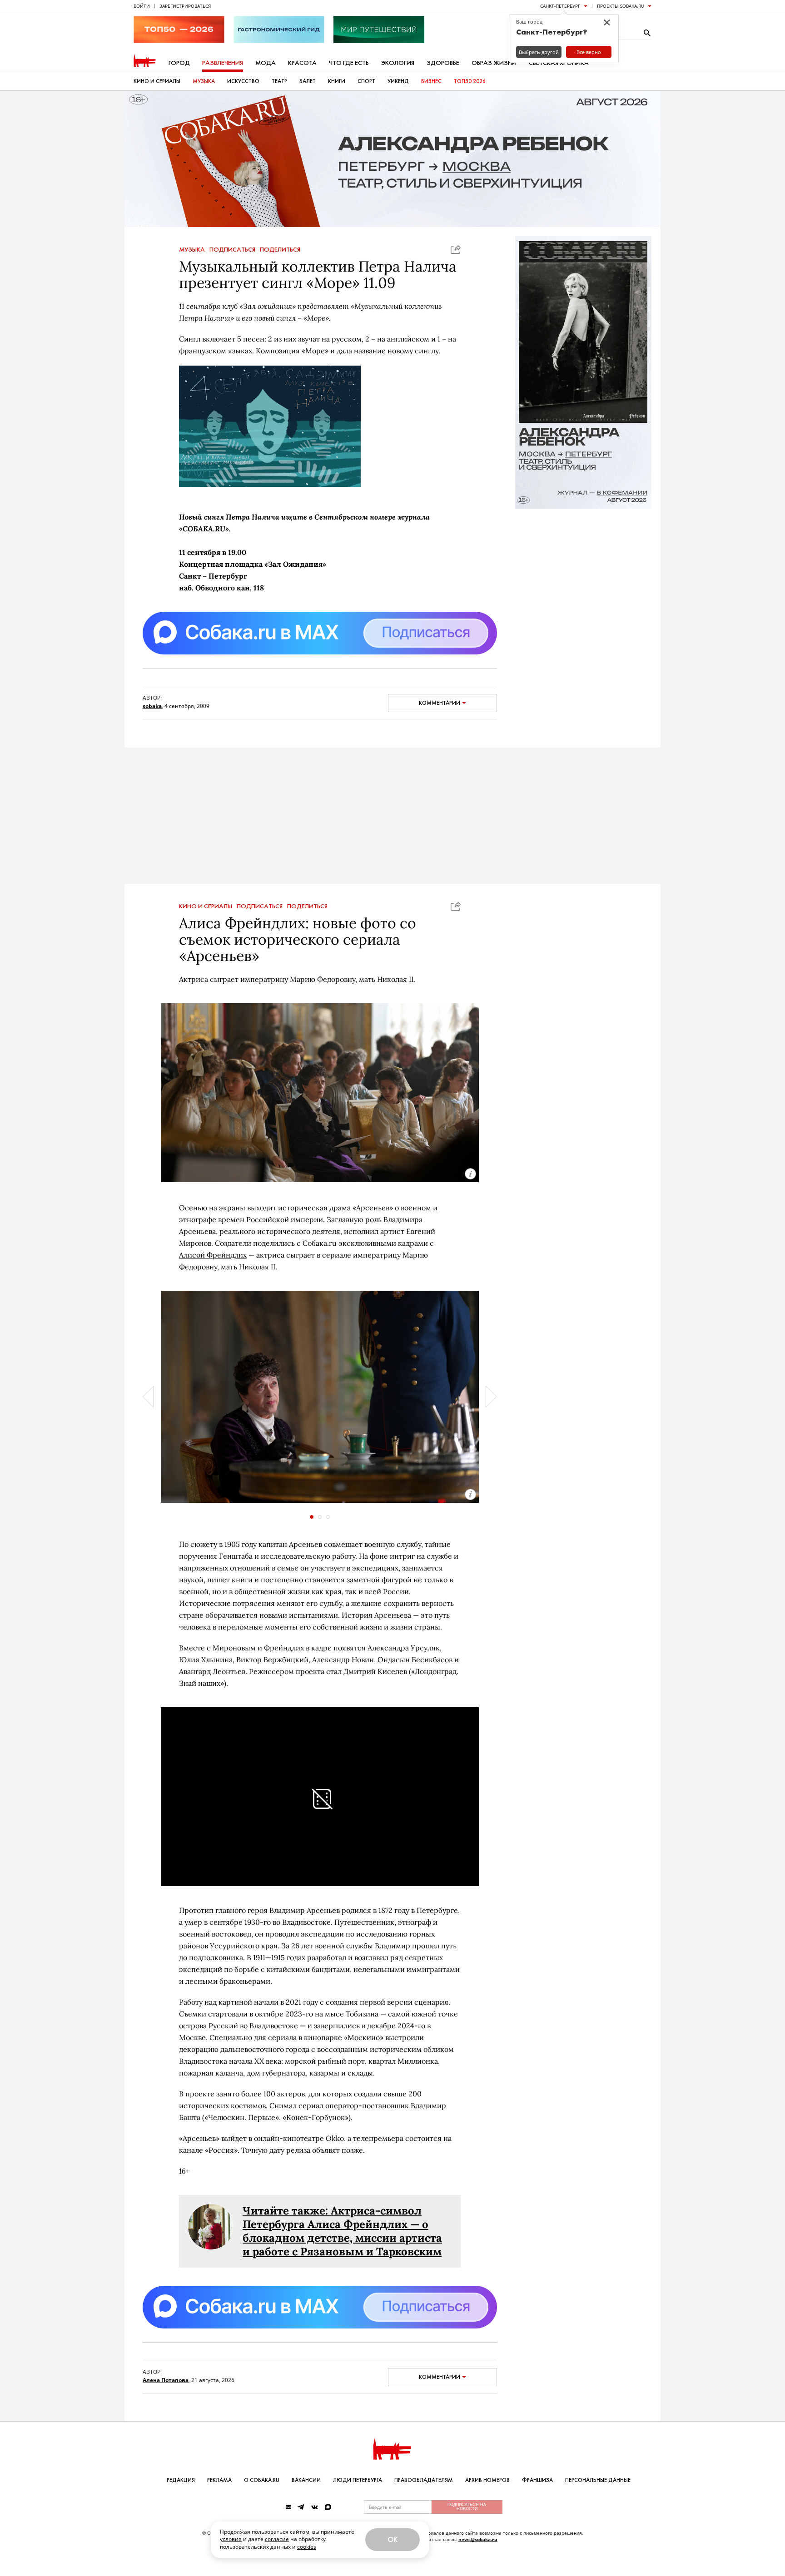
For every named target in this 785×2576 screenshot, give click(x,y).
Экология (398, 63)
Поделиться (280, 250)
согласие (277, 2539)
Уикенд (398, 81)
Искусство (243, 81)
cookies (307, 2547)
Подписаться (232, 250)
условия (231, 2539)
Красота (302, 63)
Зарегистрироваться (185, 6)
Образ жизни (494, 63)
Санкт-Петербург (560, 6)
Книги (337, 81)
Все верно (589, 52)
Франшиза (537, 2480)
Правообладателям (424, 2480)
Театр (279, 81)
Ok (392, 2539)
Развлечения (223, 63)
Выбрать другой (539, 52)
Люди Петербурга (358, 2480)
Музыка (204, 81)
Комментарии (440, 703)
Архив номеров (487, 2480)
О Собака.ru (262, 2480)
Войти (142, 6)
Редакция (181, 2480)
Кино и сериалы (157, 81)
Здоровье (443, 63)
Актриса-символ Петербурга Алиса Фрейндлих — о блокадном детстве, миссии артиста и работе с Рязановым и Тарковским (342, 2231)
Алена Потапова (166, 2380)
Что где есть (349, 63)
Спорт (366, 81)
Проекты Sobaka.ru (621, 6)
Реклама (219, 2480)
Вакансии (306, 2480)
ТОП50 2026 (470, 81)
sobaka (152, 706)
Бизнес (431, 81)
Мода (266, 63)
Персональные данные (598, 2480)
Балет (308, 81)
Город (179, 63)
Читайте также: (287, 2211)
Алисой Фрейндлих (213, 1255)
